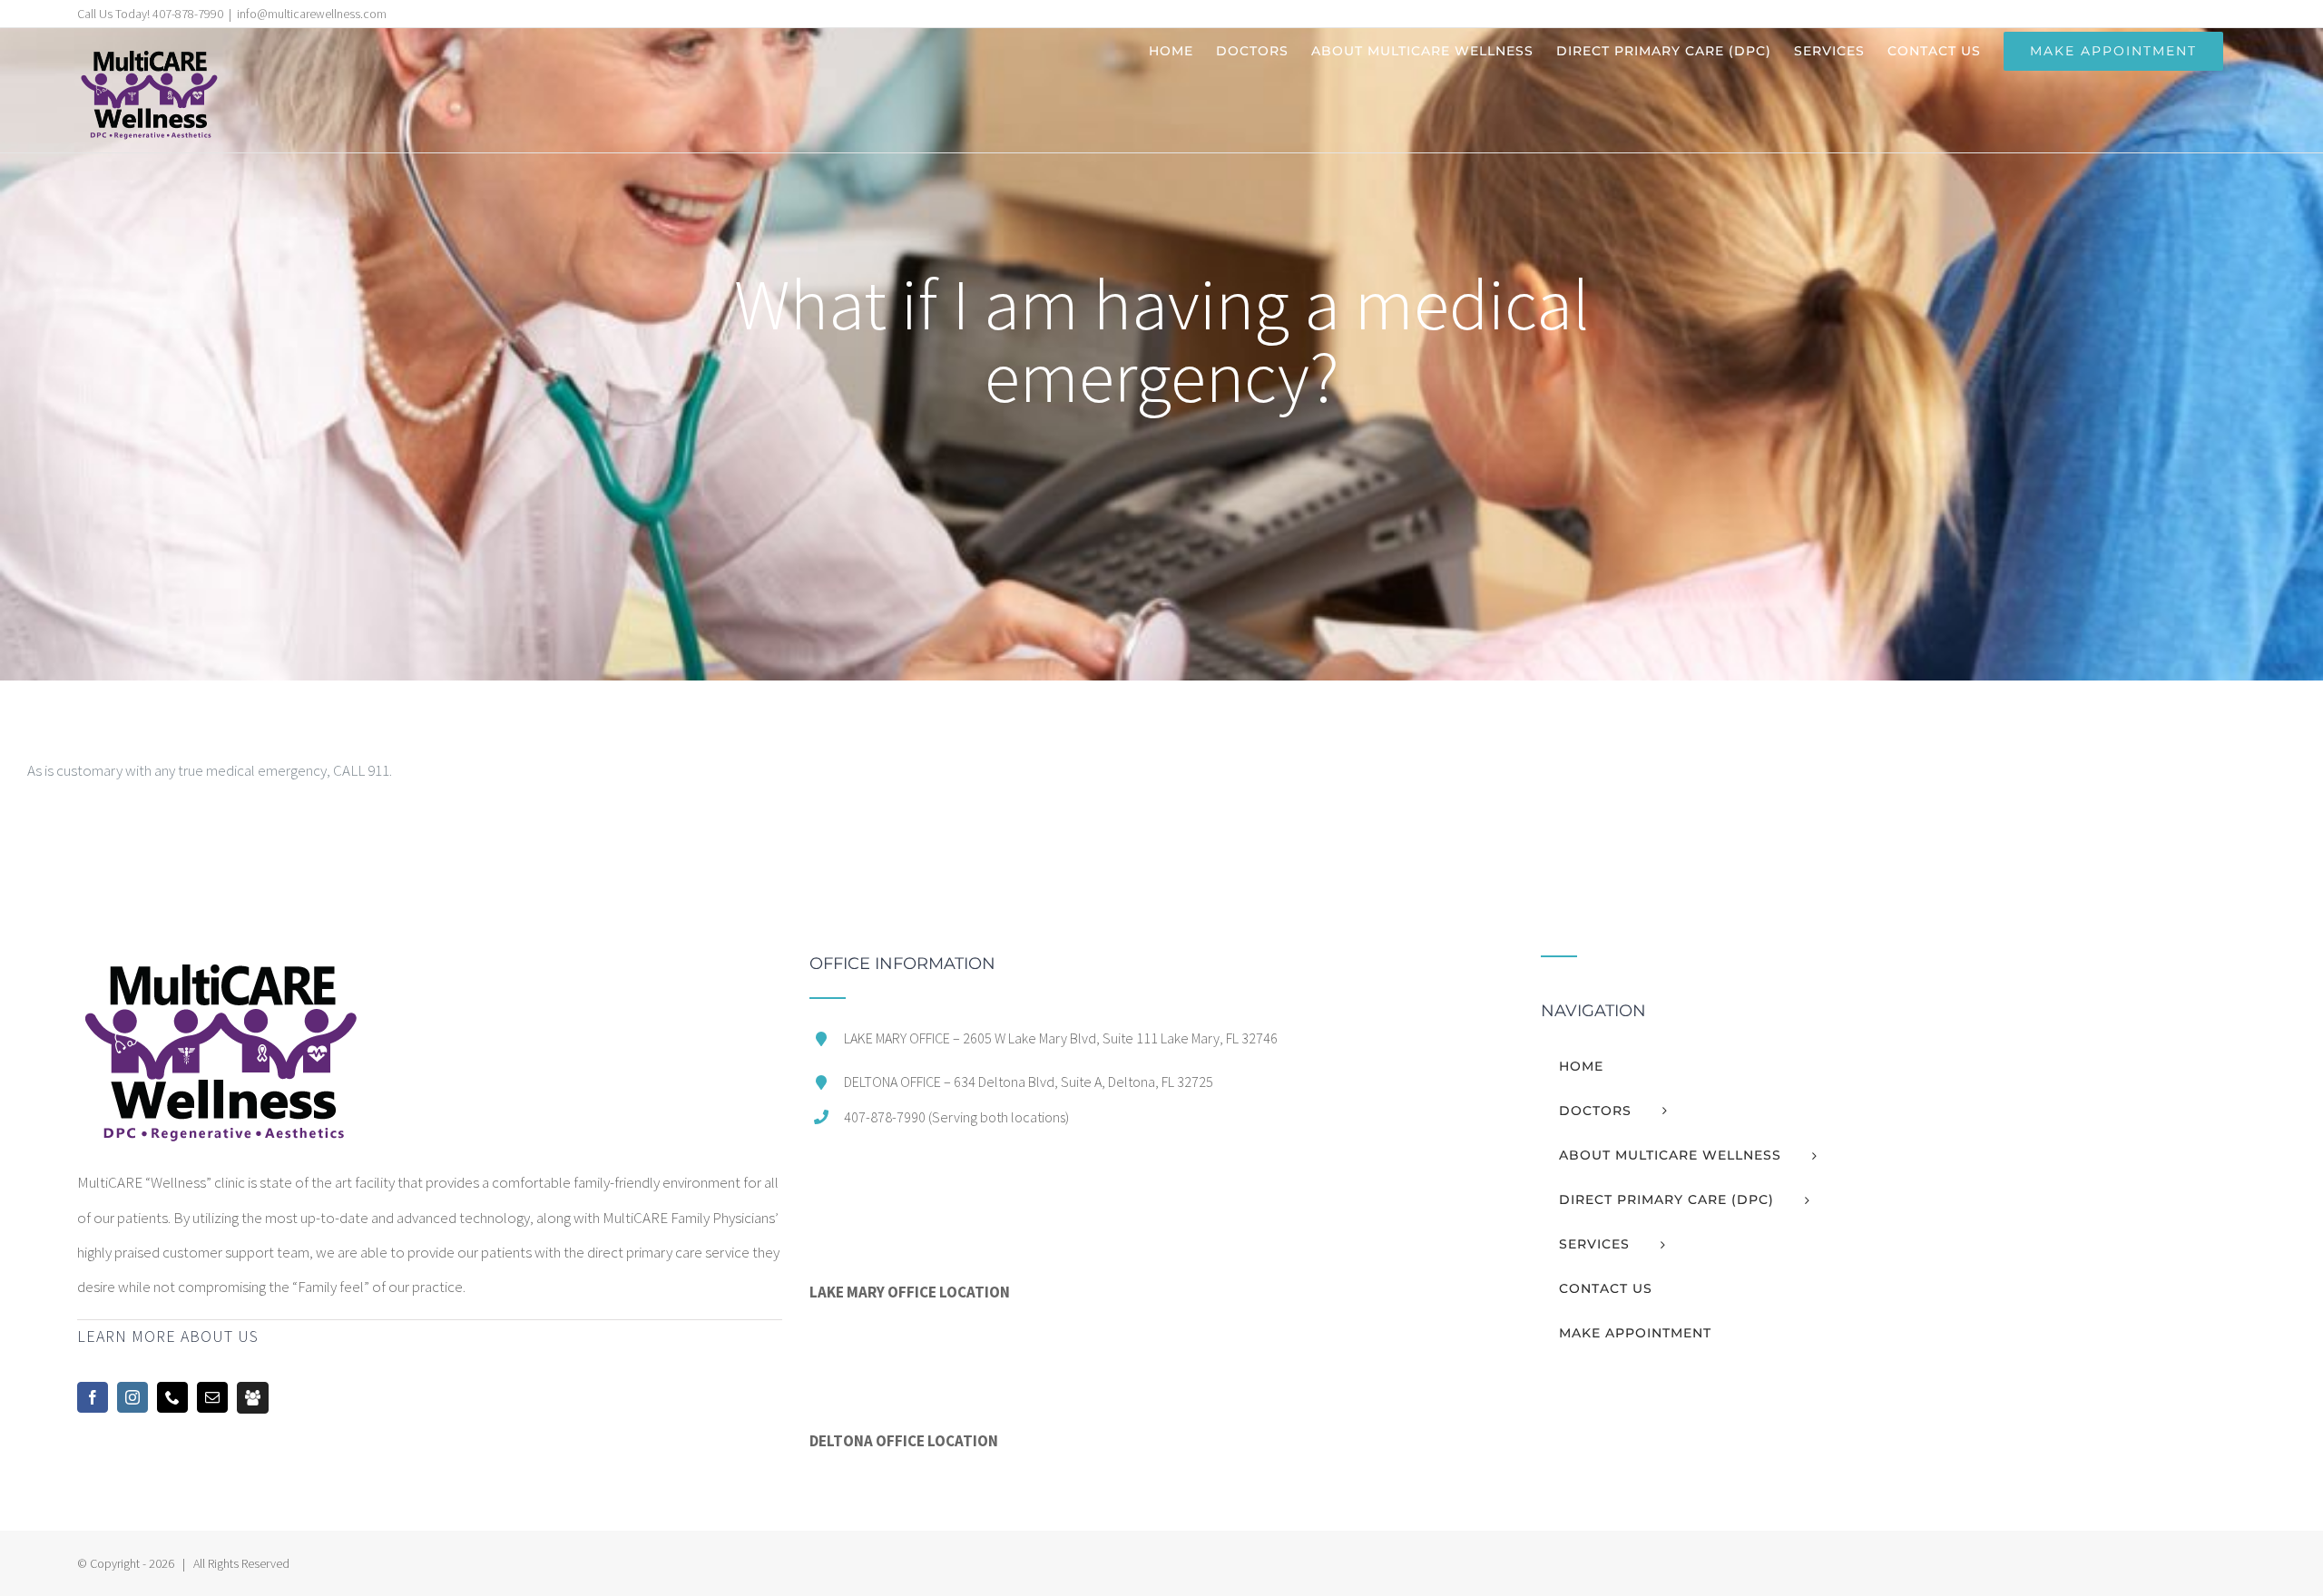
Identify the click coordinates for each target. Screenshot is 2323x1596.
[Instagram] (132, 1397)
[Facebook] (93, 1397)
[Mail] (212, 1397)
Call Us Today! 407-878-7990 (150, 14)
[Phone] (172, 1397)
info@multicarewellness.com (312, 14)
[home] (219, 973)
